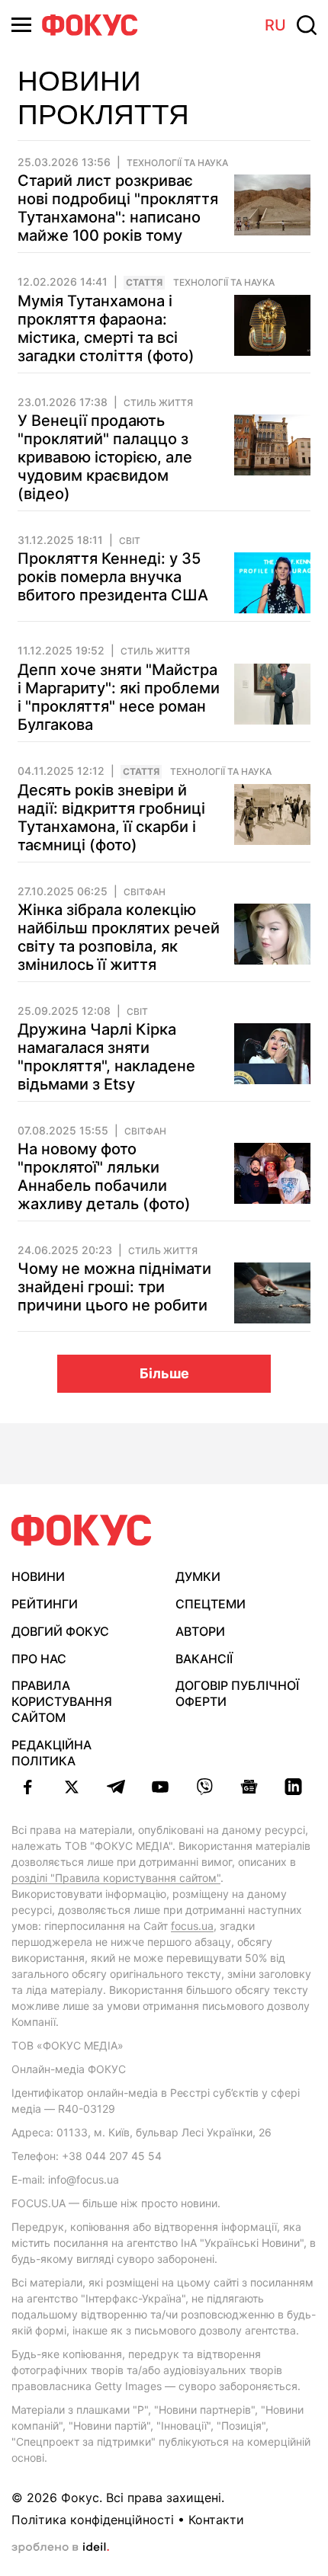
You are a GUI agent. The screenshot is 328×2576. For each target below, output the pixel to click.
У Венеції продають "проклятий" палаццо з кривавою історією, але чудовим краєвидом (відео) (105, 457)
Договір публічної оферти (237, 1693)
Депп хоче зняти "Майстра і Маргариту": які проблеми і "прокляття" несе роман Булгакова (119, 697)
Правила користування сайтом (62, 1701)
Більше (164, 1373)
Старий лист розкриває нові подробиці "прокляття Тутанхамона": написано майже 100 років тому (118, 208)
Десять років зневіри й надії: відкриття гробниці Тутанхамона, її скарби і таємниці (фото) (111, 818)
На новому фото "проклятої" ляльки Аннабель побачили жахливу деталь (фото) (104, 1176)
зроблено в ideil (60, 2548)
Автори (200, 1631)
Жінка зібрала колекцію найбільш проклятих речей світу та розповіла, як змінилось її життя (119, 937)
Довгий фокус (60, 1631)
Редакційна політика (51, 1753)
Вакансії (204, 1659)
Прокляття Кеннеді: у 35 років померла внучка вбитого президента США (113, 577)
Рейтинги (45, 1604)
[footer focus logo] (82, 1530)
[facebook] (27, 1787)
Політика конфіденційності (93, 2520)
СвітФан (145, 892)
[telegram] (116, 1787)
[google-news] (249, 1787)
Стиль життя (158, 403)
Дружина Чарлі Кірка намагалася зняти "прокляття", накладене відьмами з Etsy (106, 1057)
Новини (38, 1576)
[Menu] (21, 25)
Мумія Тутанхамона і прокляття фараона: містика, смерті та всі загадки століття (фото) (106, 328)
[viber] (204, 1787)
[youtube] (160, 1787)
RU (275, 25)
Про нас (39, 1659)
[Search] (307, 25)
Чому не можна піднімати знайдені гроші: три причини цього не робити (114, 1287)
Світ (130, 541)
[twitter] (72, 1787)
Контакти (216, 2520)
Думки (198, 1576)
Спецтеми (211, 1604)
